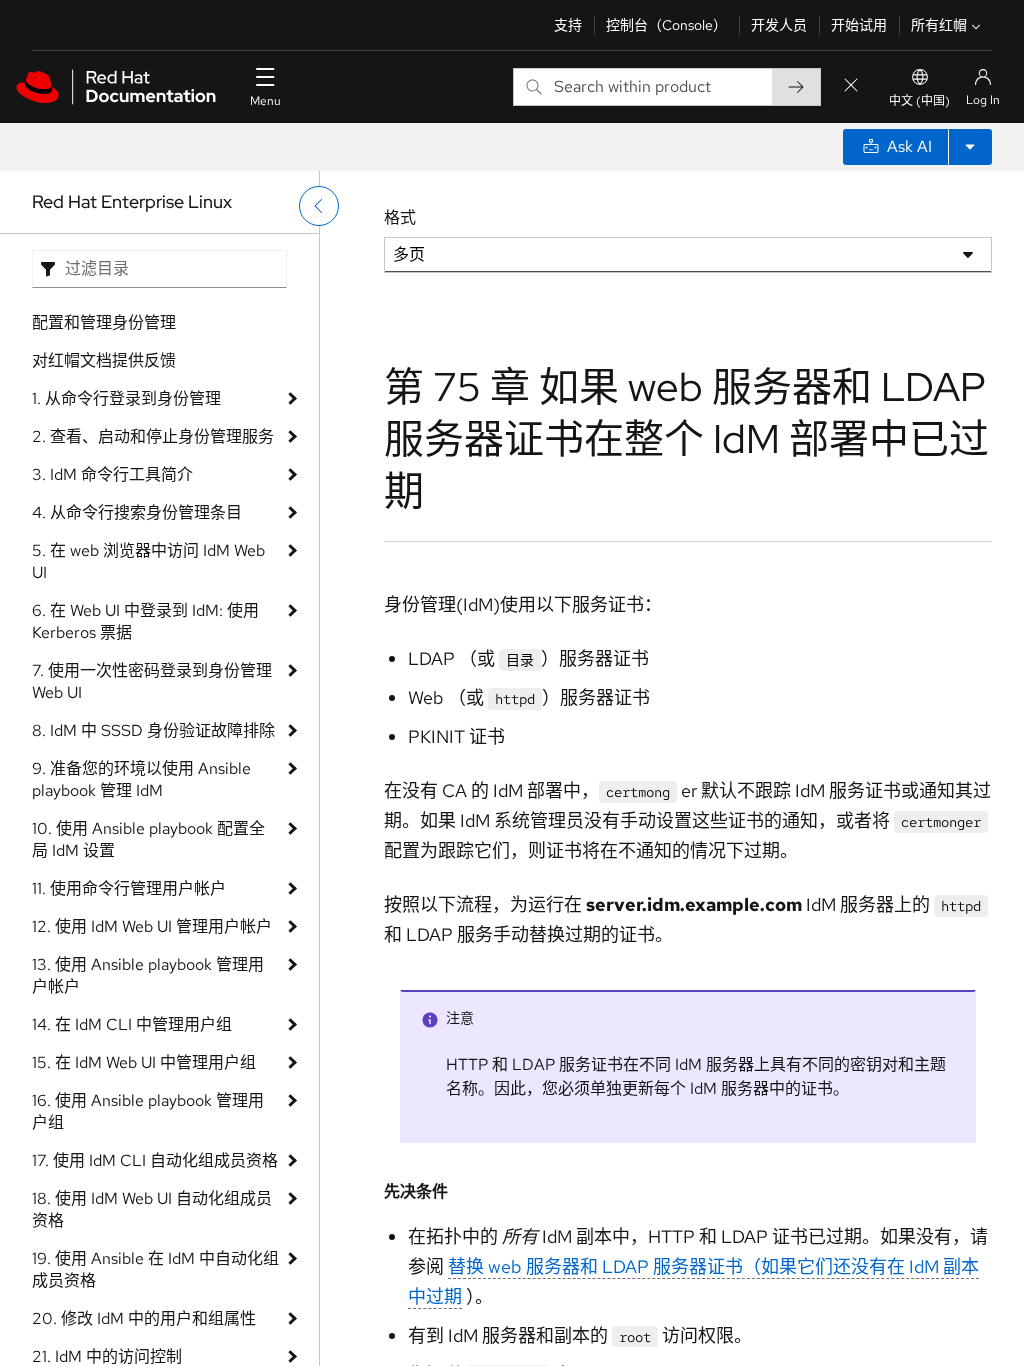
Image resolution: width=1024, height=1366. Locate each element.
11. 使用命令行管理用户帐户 (129, 888)
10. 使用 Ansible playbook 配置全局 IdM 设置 (148, 839)
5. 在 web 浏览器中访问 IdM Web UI (148, 561)
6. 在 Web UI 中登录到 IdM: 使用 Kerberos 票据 (145, 621)
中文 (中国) (919, 101)
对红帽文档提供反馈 (104, 360)
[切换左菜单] (319, 206)
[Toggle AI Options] (970, 147)
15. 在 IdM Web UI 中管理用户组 (144, 1062)
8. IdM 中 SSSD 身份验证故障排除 (153, 730)
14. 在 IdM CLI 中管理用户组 (132, 1024)
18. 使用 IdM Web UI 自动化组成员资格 (152, 1209)
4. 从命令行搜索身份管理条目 (137, 512)
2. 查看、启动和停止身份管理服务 (153, 436)
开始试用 (859, 25)
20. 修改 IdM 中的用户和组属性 (144, 1318)
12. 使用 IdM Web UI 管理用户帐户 (152, 926)
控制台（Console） (666, 25)
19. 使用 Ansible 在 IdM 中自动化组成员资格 (155, 1269)
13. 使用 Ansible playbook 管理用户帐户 (148, 975)
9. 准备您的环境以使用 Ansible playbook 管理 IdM (141, 779)
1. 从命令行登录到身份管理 (126, 398)
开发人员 (779, 25)
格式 (400, 217)
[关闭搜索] (851, 86)
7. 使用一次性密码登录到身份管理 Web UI (152, 681)
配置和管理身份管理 (104, 322)
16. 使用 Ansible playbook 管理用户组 (148, 1111)
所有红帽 (939, 25)
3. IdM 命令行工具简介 (112, 474)
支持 (568, 25)
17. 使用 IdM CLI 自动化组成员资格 (155, 1160)
